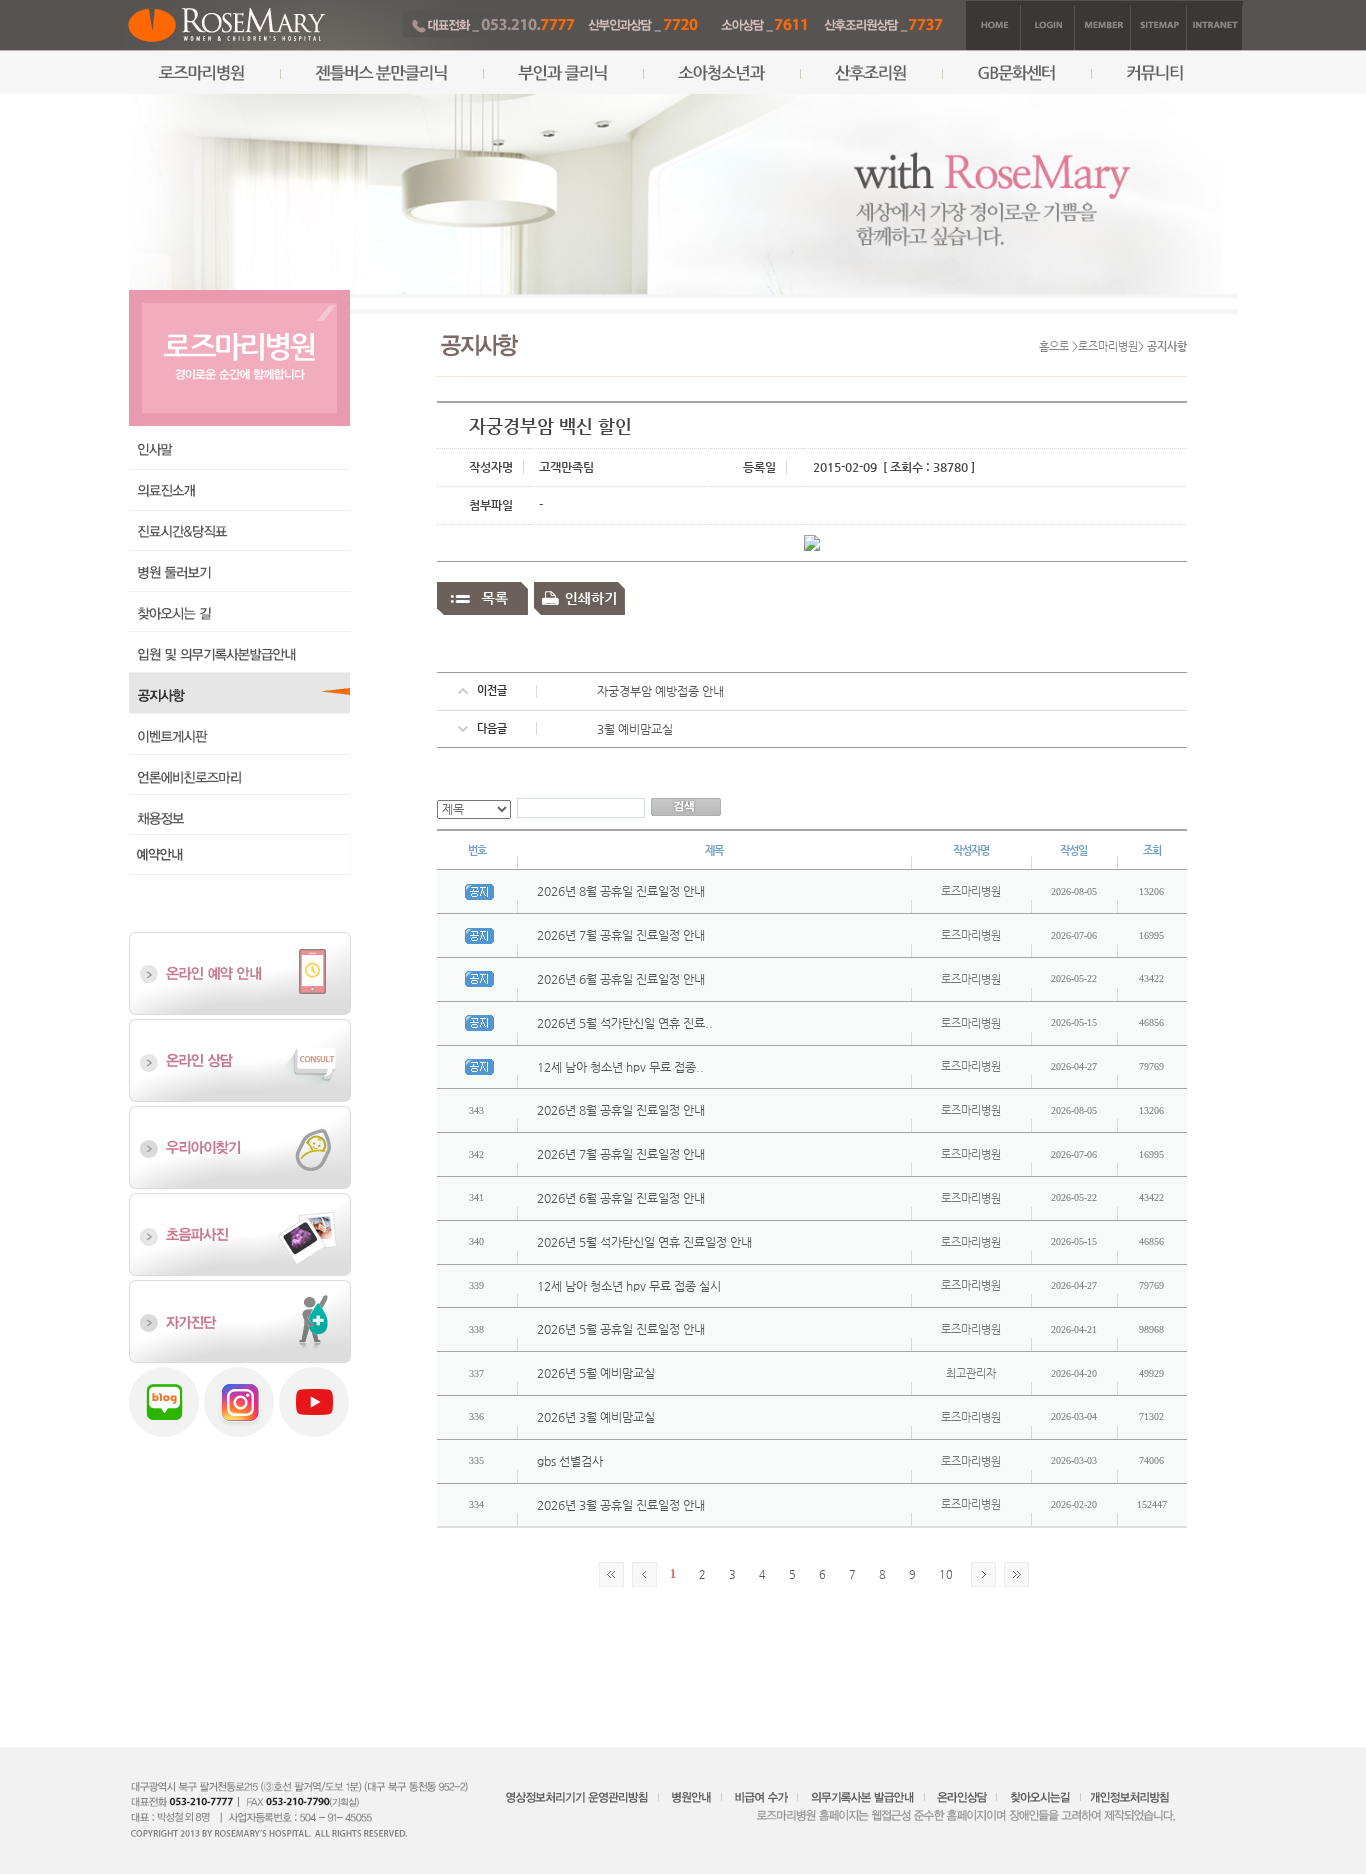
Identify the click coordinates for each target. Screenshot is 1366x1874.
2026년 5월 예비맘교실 (596, 1373)
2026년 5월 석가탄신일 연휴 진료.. (625, 1023)
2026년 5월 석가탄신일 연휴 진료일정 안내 (644, 1242)
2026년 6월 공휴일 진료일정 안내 (621, 979)
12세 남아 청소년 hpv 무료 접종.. (620, 1067)
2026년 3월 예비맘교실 (596, 1417)
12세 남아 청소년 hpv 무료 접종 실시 (629, 1286)
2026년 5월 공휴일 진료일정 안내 (621, 1329)
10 (946, 1574)
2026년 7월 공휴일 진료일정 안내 (621, 935)
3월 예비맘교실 (635, 729)
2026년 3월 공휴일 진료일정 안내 (621, 1505)
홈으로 (1054, 346)
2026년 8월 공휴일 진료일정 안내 (621, 891)
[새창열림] (240, 1234)
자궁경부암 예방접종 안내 (660, 691)
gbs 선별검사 (570, 1461)
